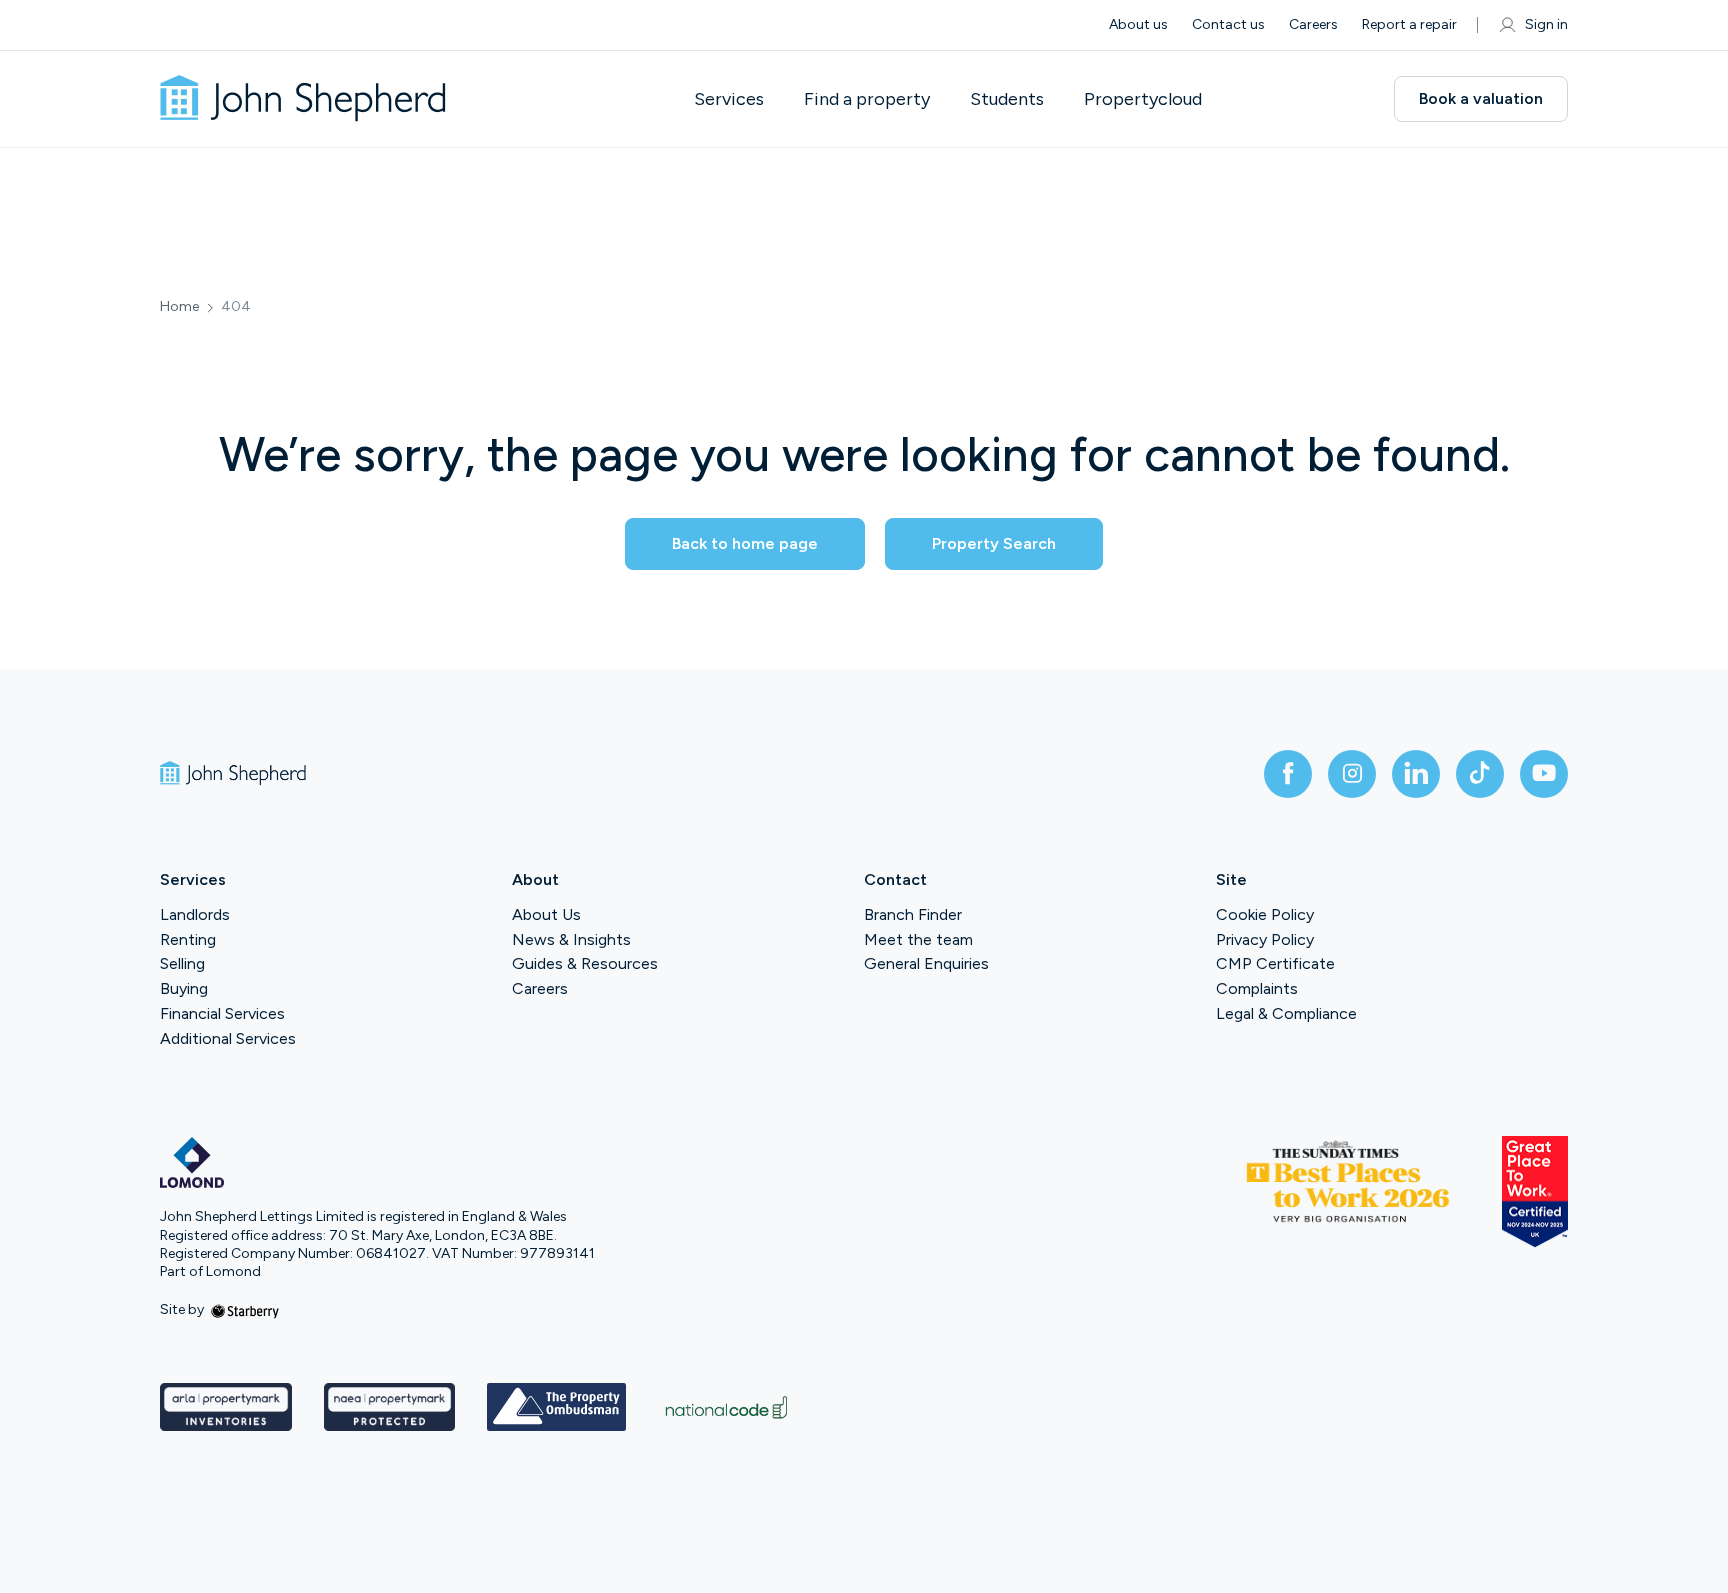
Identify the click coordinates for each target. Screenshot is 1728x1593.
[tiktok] (1480, 774)
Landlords (195, 914)
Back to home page (745, 543)
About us (1138, 24)
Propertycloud (1143, 99)
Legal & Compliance (1286, 1013)
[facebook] (1288, 774)
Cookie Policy (1265, 914)
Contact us (1228, 24)
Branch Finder (913, 914)
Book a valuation (1481, 98)
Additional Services (228, 1038)
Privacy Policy (1265, 939)
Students (1007, 99)
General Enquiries (926, 963)
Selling (182, 963)
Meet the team (918, 939)
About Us (546, 914)
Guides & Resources (585, 963)
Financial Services (222, 1013)
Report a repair (1409, 24)
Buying (184, 988)
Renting (188, 939)
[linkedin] (1416, 774)
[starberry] (245, 1309)
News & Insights (571, 939)
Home (179, 307)
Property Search (994, 543)
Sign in (1546, 24)
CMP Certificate (1275, 963)
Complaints (1257, 988)
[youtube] (1544, 774)
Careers (1313, 24)
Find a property (867, 99)
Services (729, 99)
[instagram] (1352, 774)
